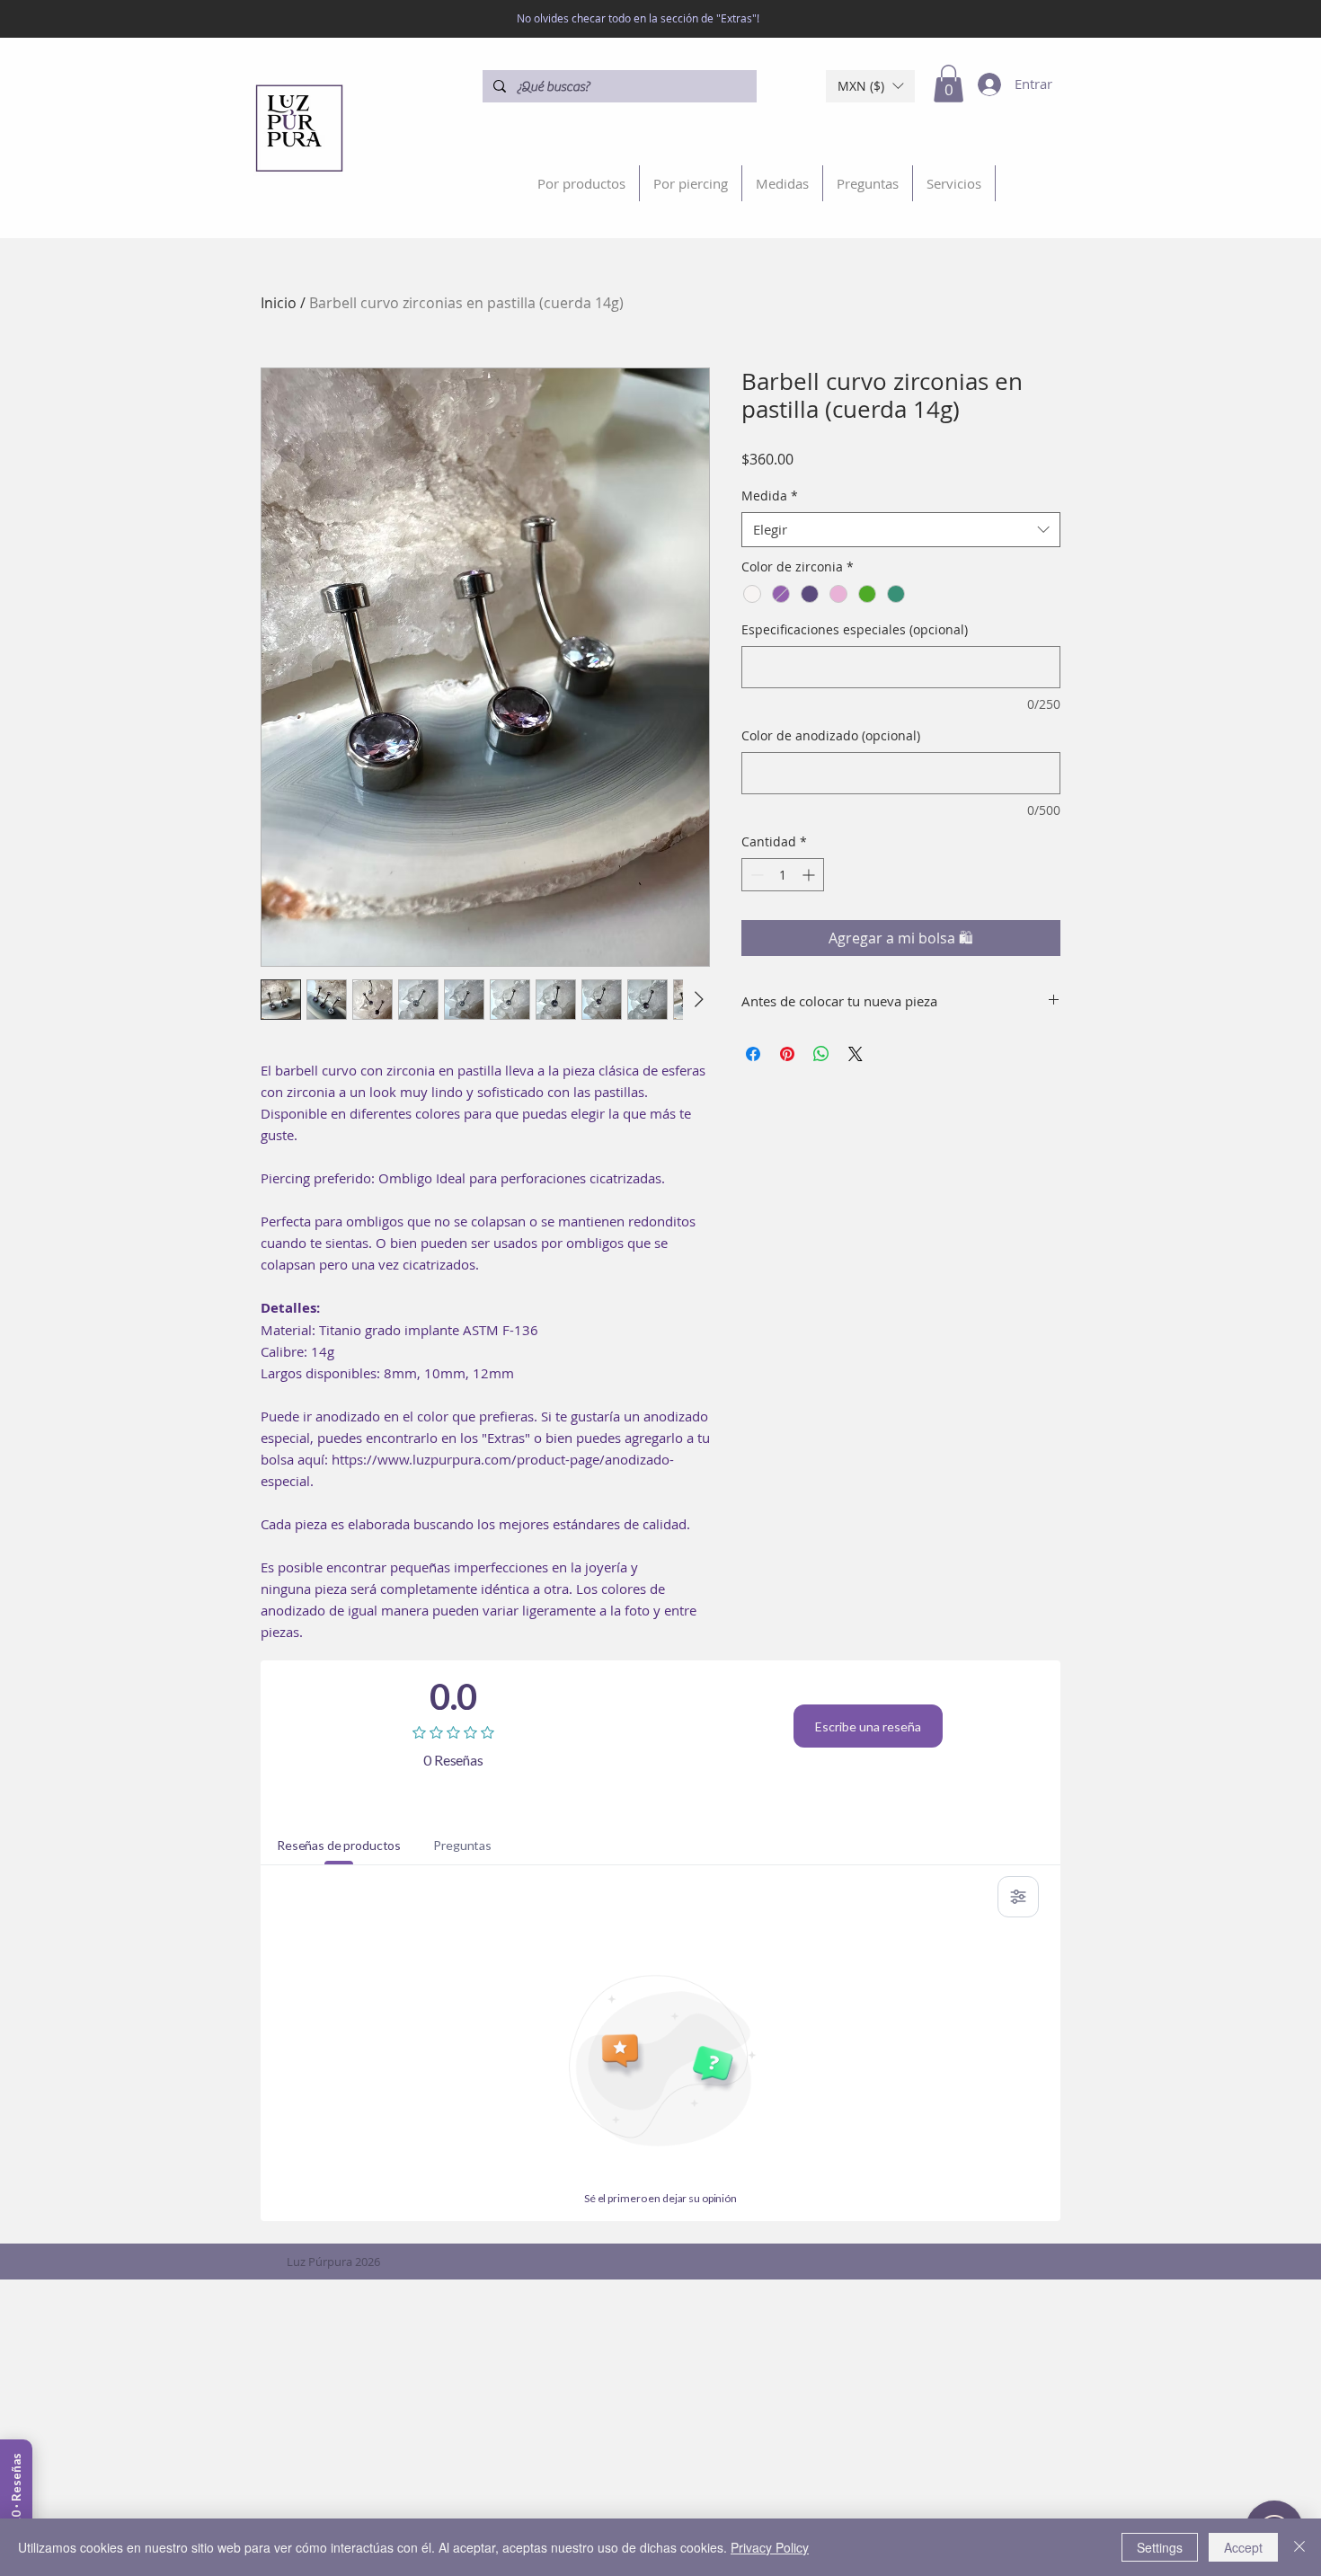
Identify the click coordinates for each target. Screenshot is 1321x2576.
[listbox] (870, 86)
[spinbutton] (783, 875)
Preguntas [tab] (462, 1845)
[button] (870, 86)
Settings (1160, 2547)
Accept (1243, 2547)
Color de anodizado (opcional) (831, 735)
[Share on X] (856, 1054)
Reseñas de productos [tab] (339, 1845)
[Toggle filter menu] (1018, 1897)
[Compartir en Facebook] (753, 1054)
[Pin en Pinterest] (787, 1054)
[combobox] (901, 530)
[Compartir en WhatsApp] (821, 1054)
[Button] (304, 128)
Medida (770, 496)
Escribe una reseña (868, 1726)
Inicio (279, 303)
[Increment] (810, 875)
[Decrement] (755, 875)
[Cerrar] (1299, 2547)
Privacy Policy (770, 2547)
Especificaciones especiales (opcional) (855, 629)
